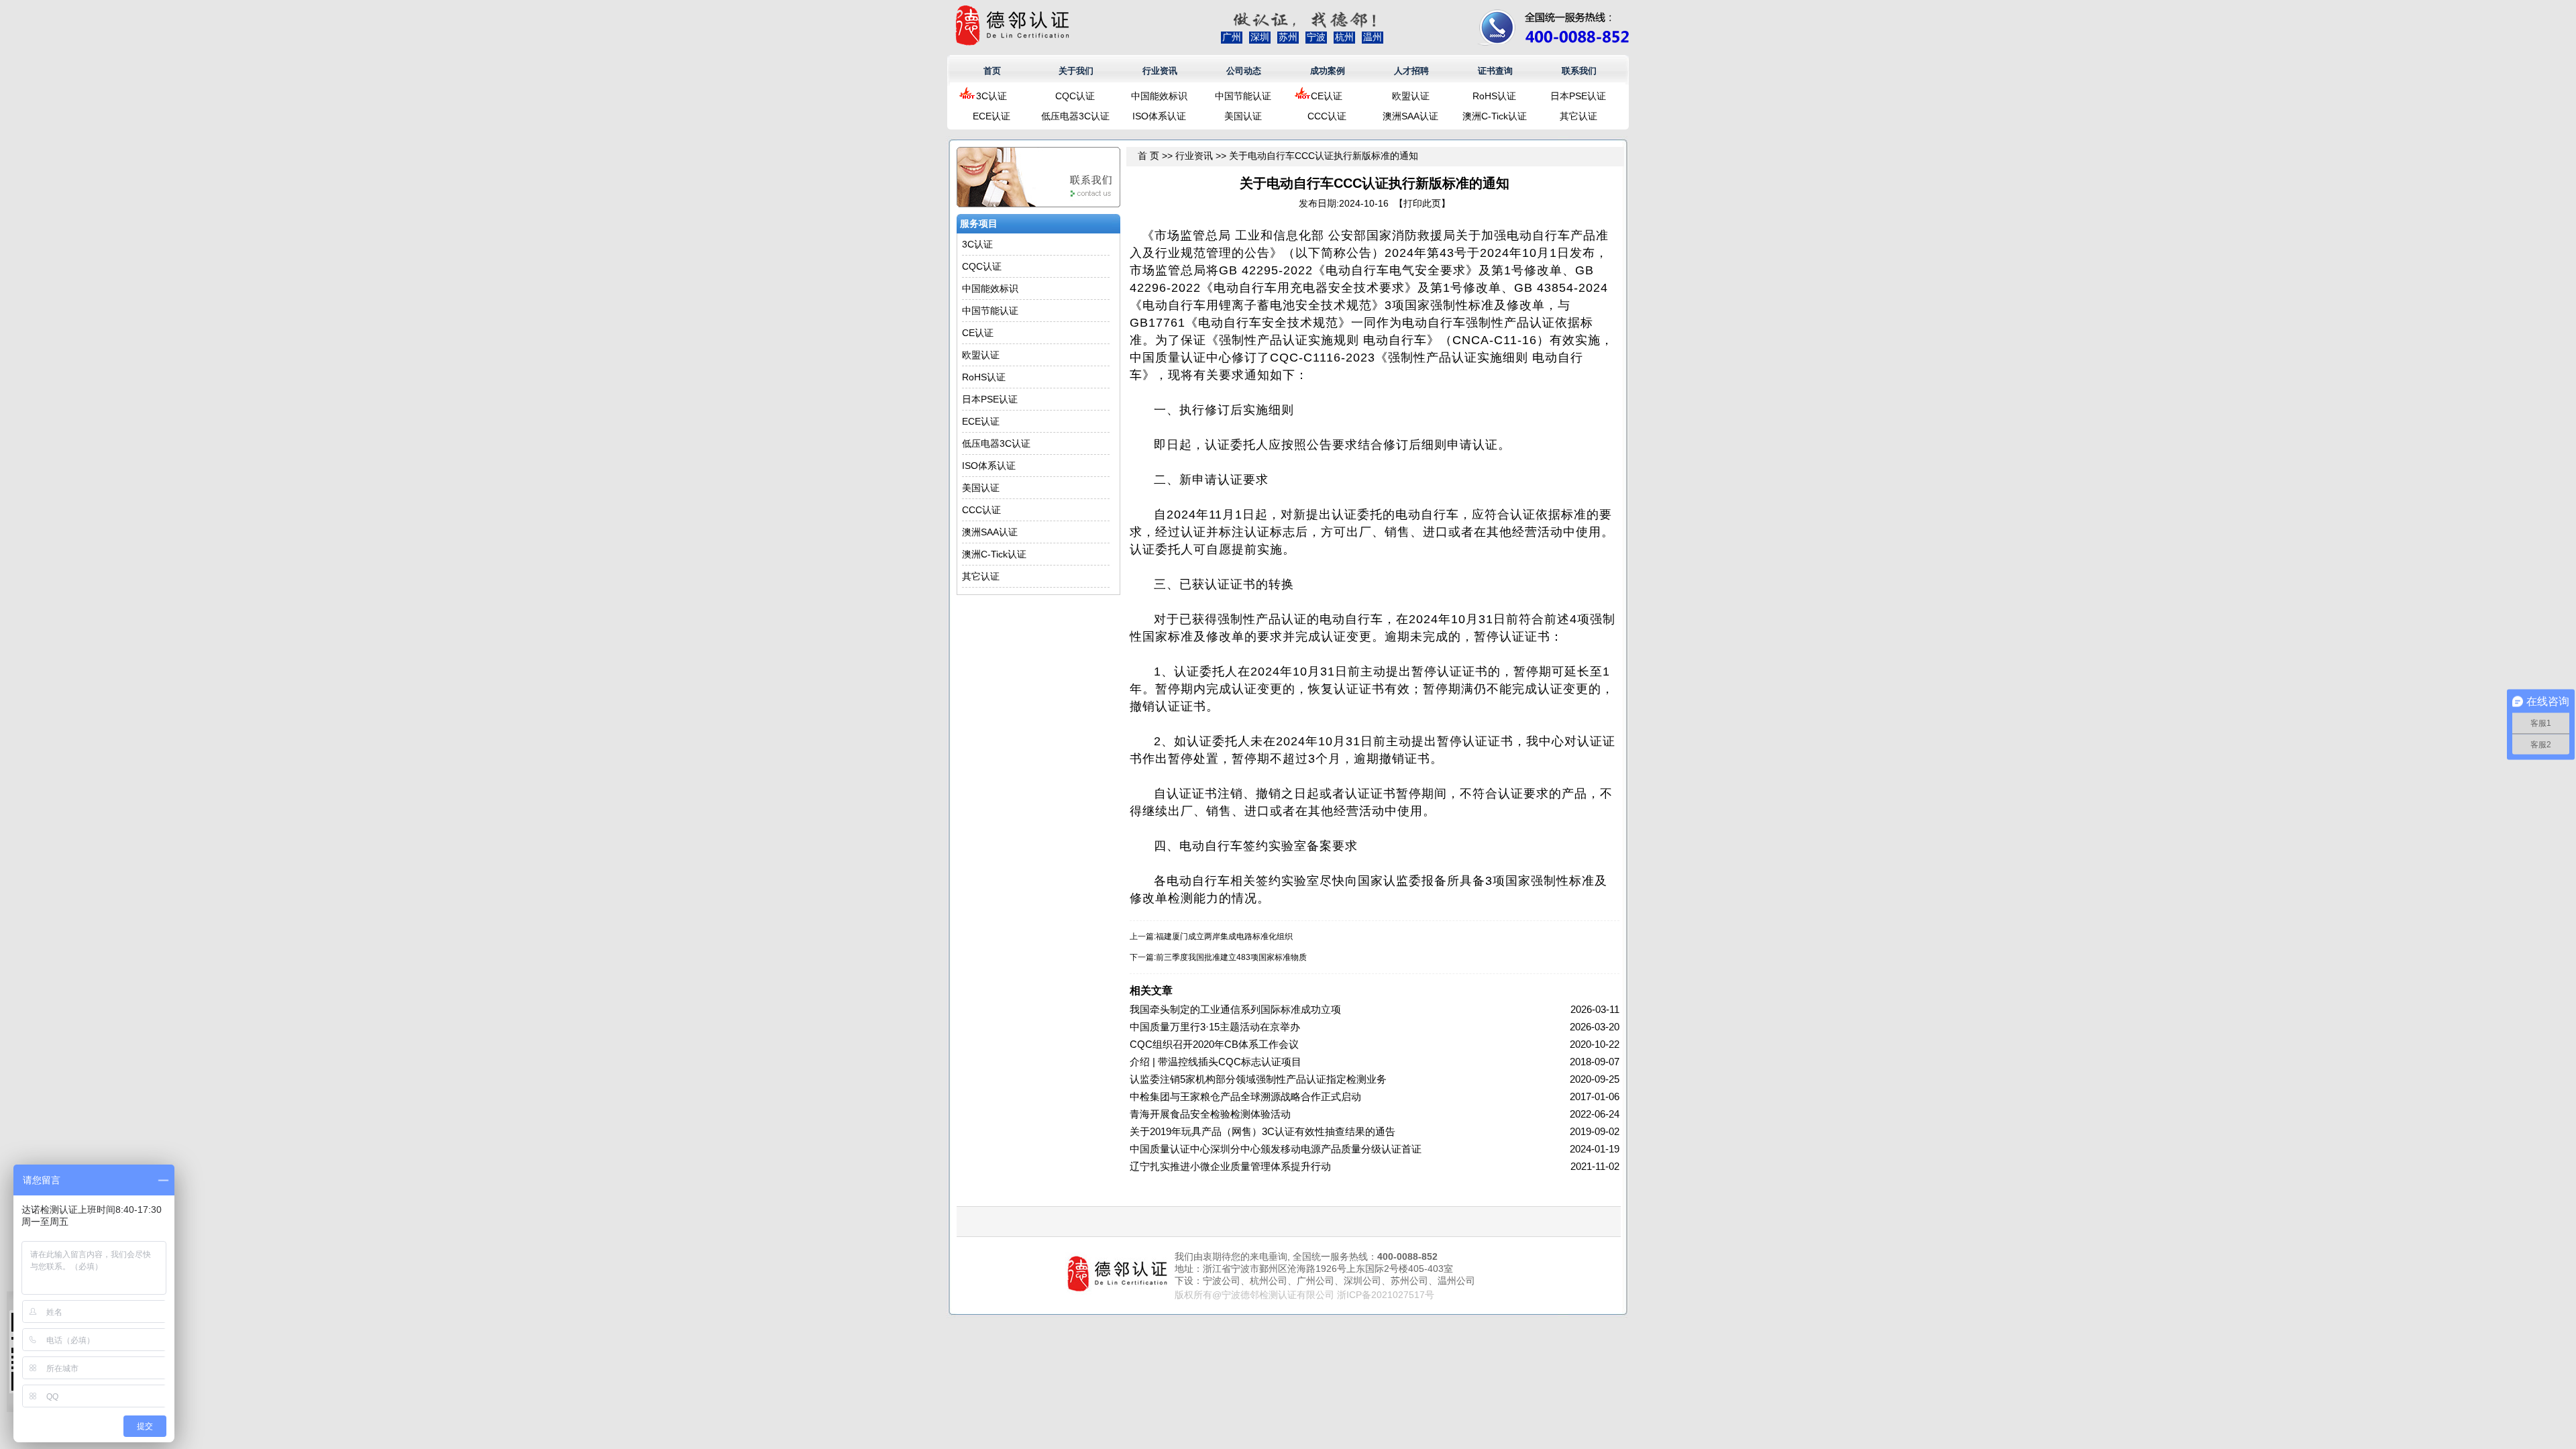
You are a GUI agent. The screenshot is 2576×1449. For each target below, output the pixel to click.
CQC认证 (1075, 96)
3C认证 (991, 96)
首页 (992, 71)
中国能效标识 (1159, 96)
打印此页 (1422, 203)
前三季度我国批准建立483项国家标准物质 (1231, 957)
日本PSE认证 (1578, 96)
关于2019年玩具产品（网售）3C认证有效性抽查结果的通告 (1263, 1131)
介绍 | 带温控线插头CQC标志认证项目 (1216, 1062)
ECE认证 (991, 116)
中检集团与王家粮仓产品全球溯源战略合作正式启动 (1245, 1096)
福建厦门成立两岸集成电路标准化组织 (1224, 936)
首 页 (1148, 156)
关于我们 (1076, 71)
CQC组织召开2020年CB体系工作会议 (1214, 1044)
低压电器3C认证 (1075, 116)
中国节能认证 (1243, 96)
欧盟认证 (1411, 96)
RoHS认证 (1494, 96)
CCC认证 (1327, 116)
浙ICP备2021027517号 (1386, 1295)
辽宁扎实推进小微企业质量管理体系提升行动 (1230, 1166)
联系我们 (1579, 71)
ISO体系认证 (1159, 116)
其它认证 (1578, 116)
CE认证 (1327, 96)
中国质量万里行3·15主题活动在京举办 (1215, 1027)
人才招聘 (1411, 71)
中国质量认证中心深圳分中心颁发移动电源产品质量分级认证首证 (1276, 1149)
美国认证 (1243, 116)
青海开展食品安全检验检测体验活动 (1210, 1114)
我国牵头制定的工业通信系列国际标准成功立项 (1235, 1009)
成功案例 (1328, 71)
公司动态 (1244, 71)
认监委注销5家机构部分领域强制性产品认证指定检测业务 (1258, 1079)
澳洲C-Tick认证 (1495, 116)
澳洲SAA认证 (1410, 116)
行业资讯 (1160, 71)
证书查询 (1495, 71)
